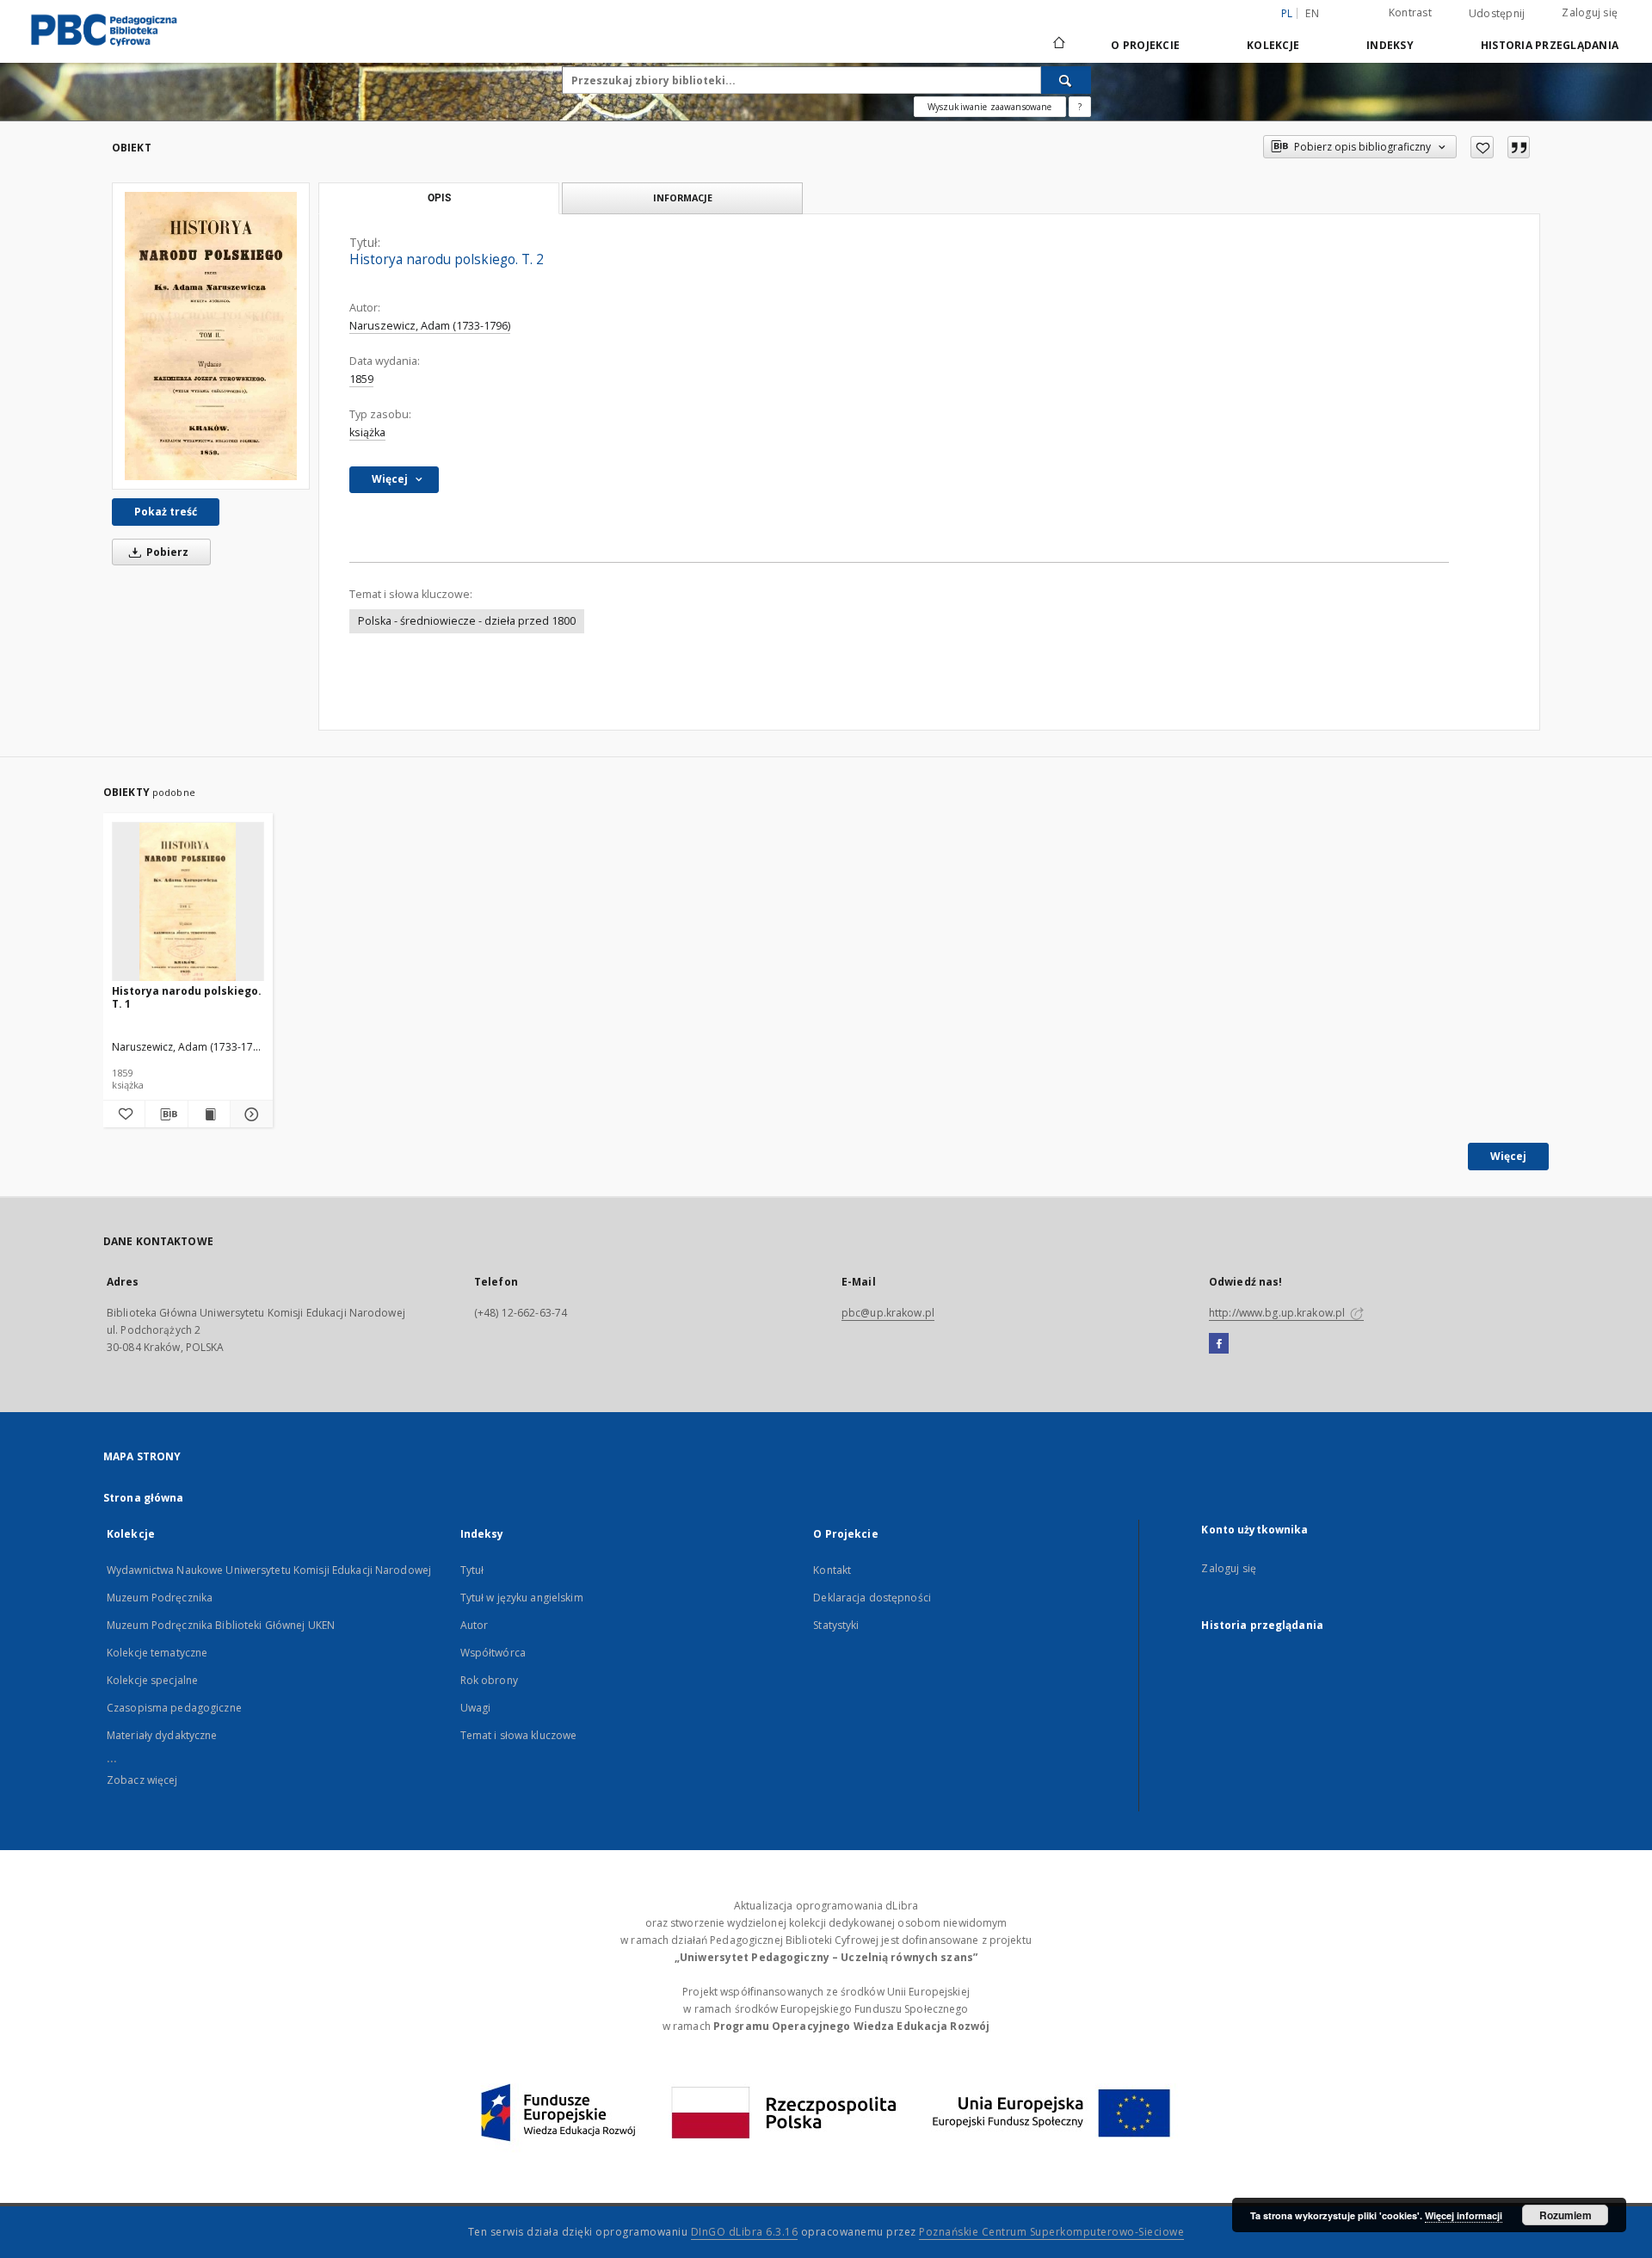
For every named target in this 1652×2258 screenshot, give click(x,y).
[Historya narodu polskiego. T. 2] (211, 336)
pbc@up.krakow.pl (888, 1313)
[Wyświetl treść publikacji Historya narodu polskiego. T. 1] (209, 1114)
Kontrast (1410, 12)
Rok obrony (489, 1680)
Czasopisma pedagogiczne (174, 1708)
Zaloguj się (1590, 12)
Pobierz (166, 552)
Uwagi (476, 1708)
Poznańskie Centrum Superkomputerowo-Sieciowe (1051, 2232)
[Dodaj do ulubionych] (1482, 147)
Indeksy (1390, 45)
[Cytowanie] (1519, 147)
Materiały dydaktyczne (162, 1735)
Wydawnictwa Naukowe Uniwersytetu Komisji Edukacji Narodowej (269, 1570)
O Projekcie (1145, 45)
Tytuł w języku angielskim (522, 1598)
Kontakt (832, 1570)
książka (367, 432)
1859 (361, 379)
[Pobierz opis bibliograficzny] (166, 1114)
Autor (475, 1625)
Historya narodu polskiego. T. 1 (187, 997)
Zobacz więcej (142, 1780)
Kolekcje (1273, 45)
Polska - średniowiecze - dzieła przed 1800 (467, 621)
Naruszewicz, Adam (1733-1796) (430, 326)
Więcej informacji (1464, 2215)
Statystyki (836, 1625)
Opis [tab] (439, 198)
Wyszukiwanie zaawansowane (990, 107)
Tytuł (472, 1570)
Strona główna (144, 1498)
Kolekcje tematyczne (157, 1653)
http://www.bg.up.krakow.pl (1278, 1313)
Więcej (1508, 1156)
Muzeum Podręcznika (160, 1598)
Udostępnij (1497, 14)
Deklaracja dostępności (872, 1598)
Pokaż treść (166, 512)
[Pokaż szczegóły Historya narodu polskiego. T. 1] (249, 1114)
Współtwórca (493, 1653)
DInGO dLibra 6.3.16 (745, 2232)
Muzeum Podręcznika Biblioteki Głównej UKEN (221, 1625)
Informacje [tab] (683, 197)
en (1312, 13)
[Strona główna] (1058, 45)
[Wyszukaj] (1066, 80)
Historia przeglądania (1550, 45)
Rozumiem (1566, 2215)
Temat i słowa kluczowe (519, 1735)
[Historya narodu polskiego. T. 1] (188, 902)
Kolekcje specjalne (152, 1680)
